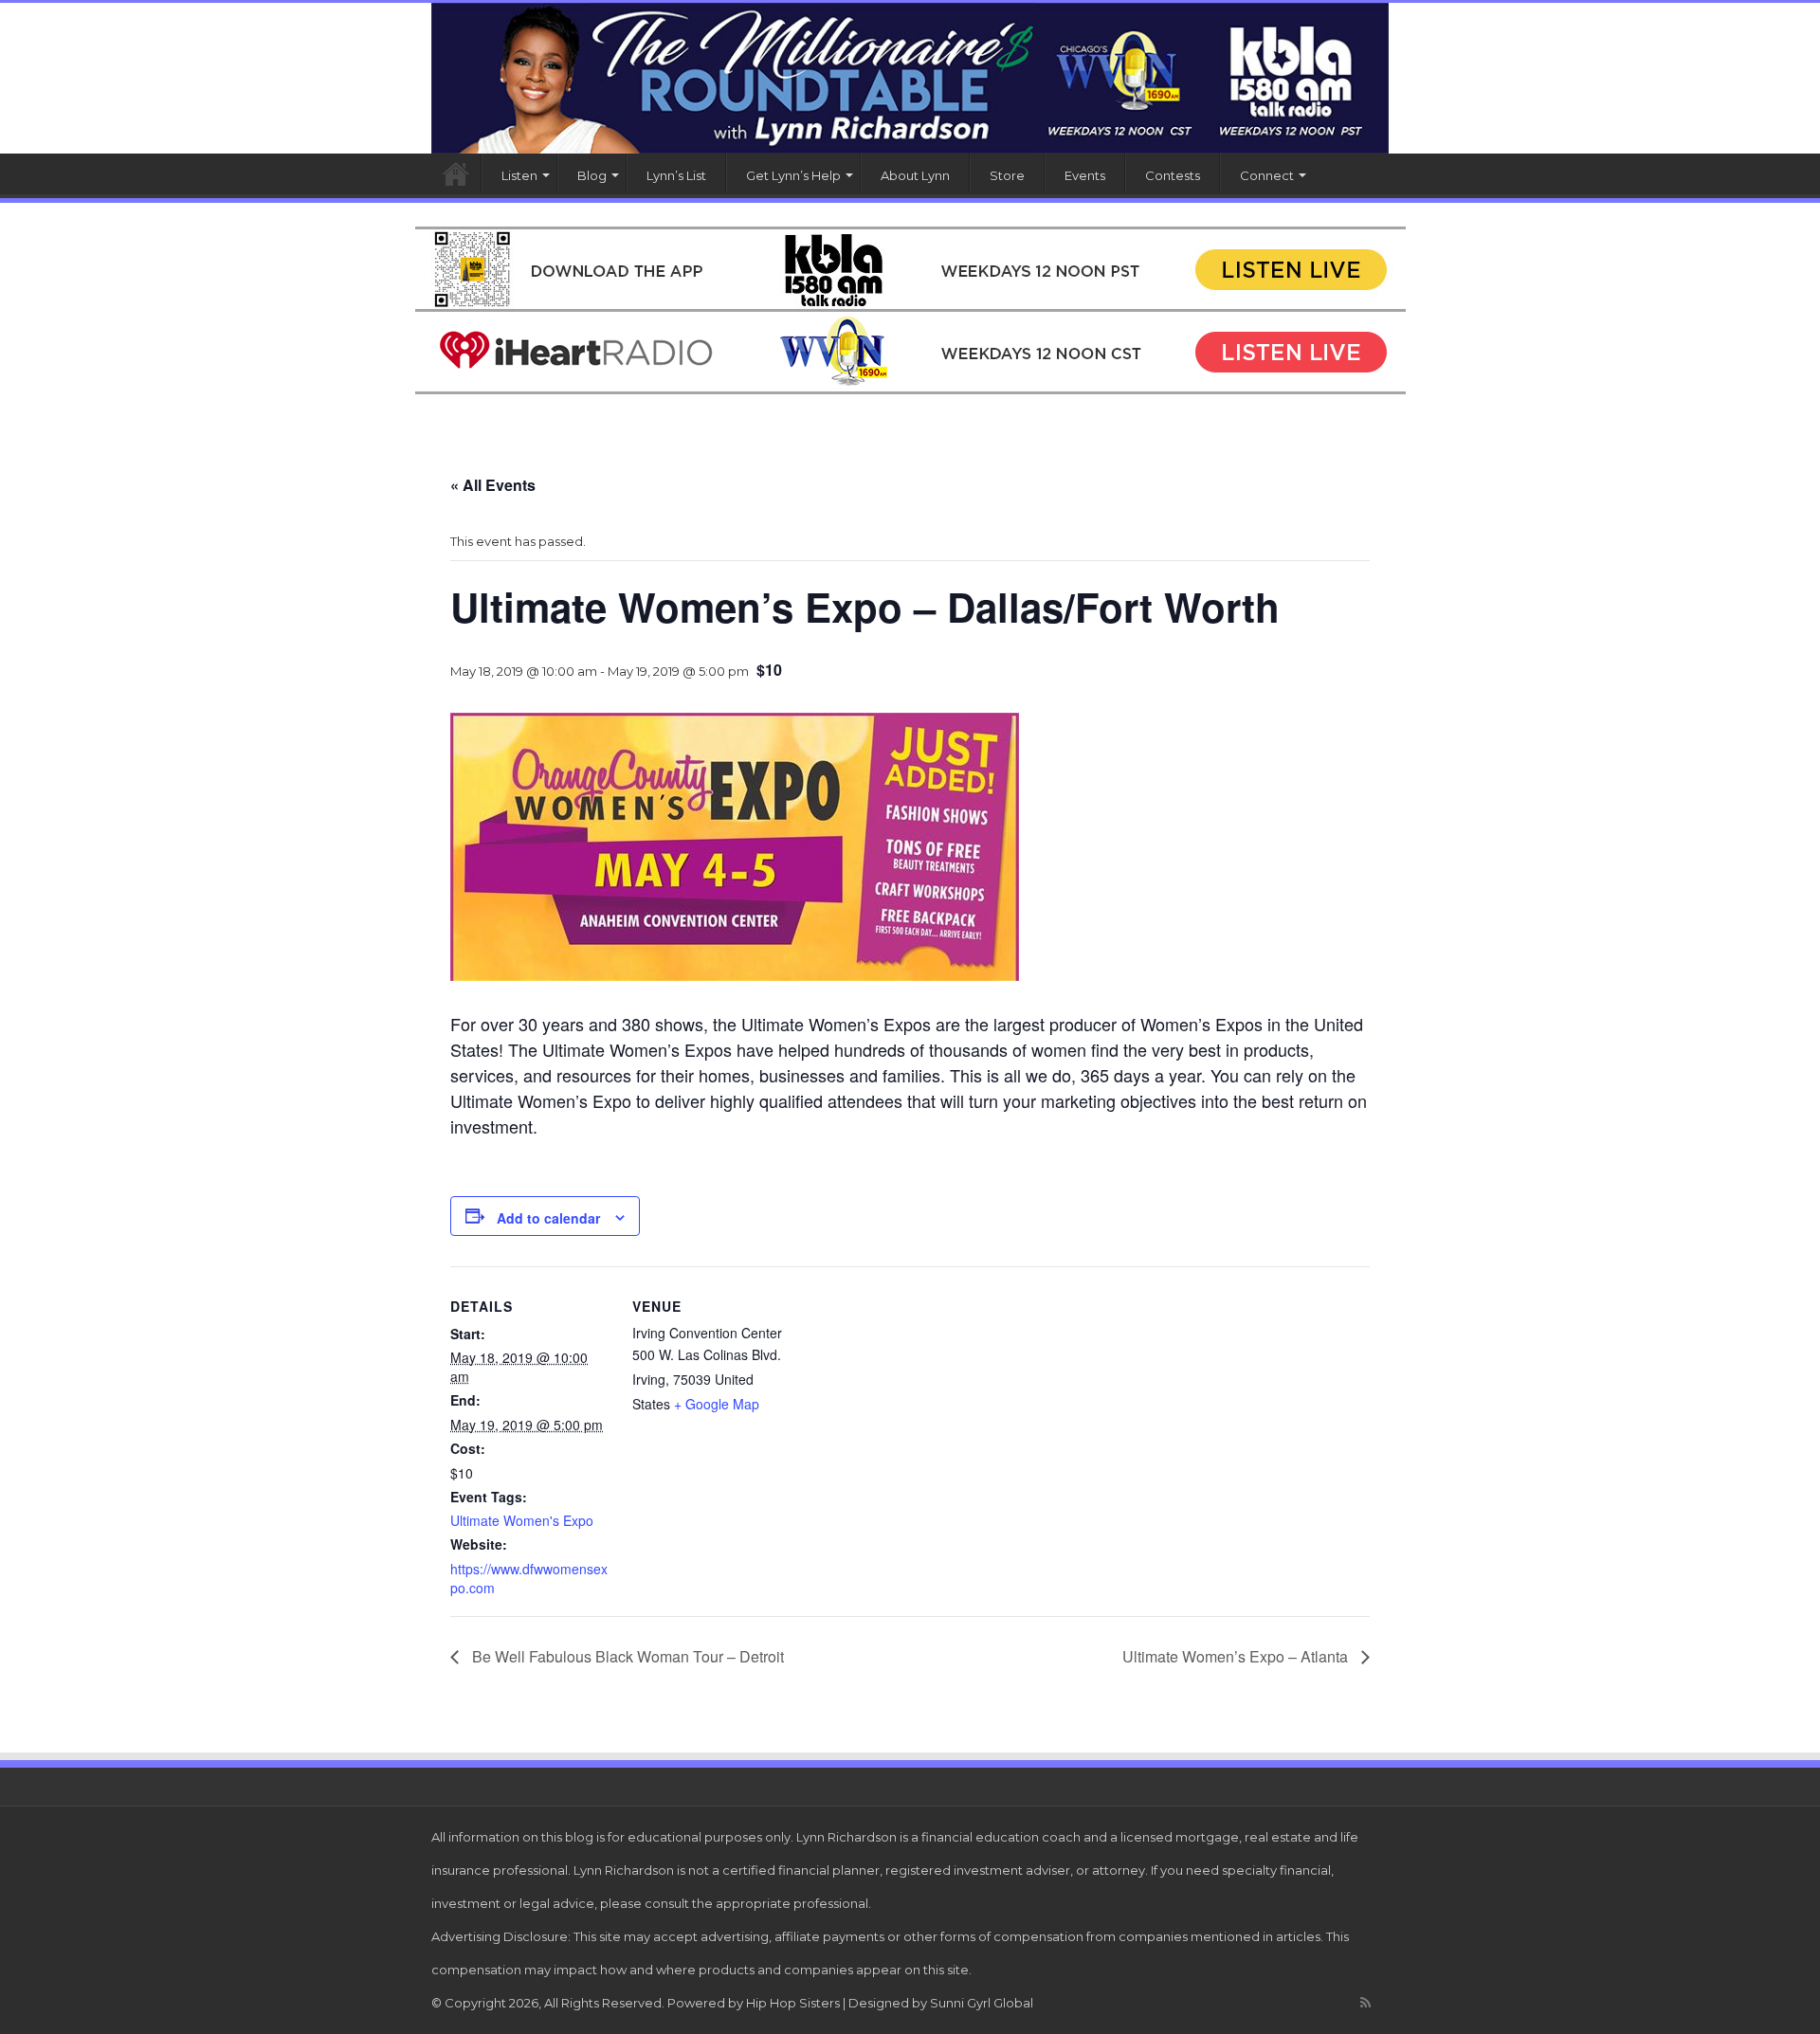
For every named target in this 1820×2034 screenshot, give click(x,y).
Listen (519, 175)
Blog (592, 175)
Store (1007, 175)
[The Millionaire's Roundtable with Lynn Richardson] (910, 78)
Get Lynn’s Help (793, 175)
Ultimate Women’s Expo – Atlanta (1237, 1656)
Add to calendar (548, 1218)
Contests (1173, 175)
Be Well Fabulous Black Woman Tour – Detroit (626, 1656)
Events (1085, 175)
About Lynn (915, 175)
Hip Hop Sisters (793, 2003)
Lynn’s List (676, 175)
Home (456, 173)
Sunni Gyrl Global (982, 2003)
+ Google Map (717, 1404)
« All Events (493, 485)
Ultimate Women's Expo (522, 1520)
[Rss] (1365, 2003)
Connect (1267, 175)
